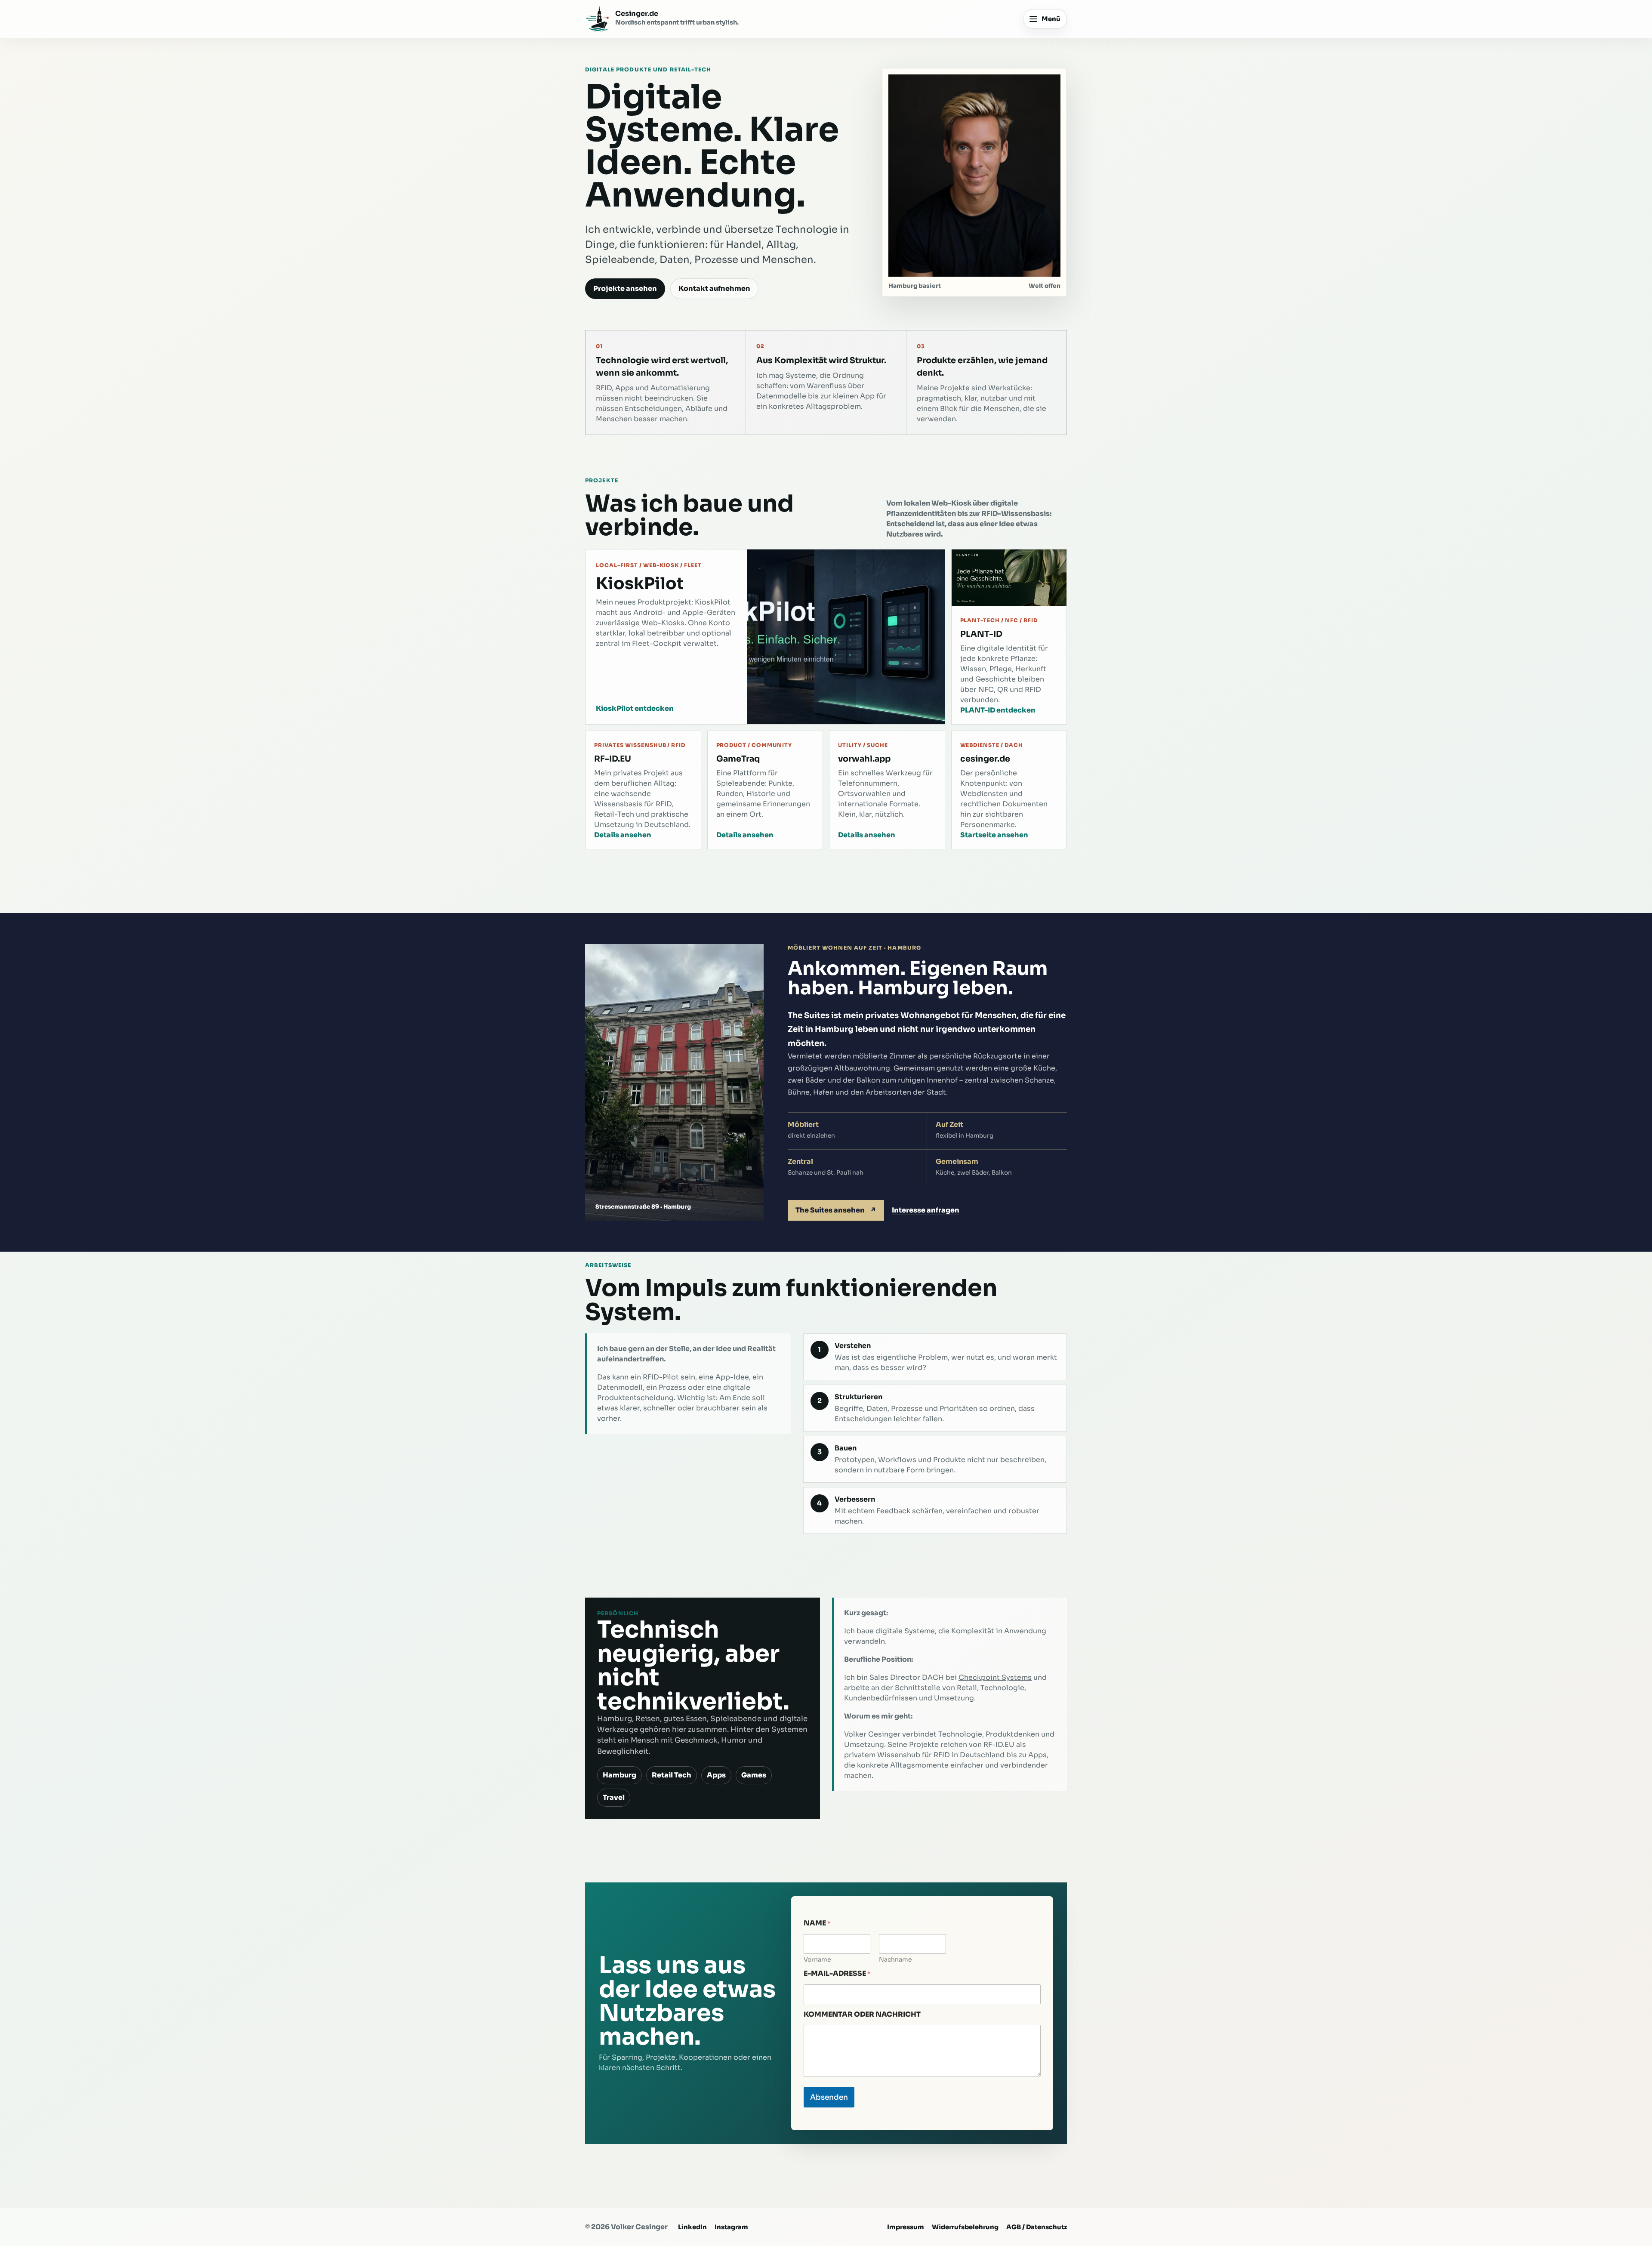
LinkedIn (692, 2227)
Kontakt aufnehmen (714, 288)
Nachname (895, 1960)
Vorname (817, 1960)
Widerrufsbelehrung (965, 2227)
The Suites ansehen (836, 1210)
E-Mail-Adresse (837, 1974)
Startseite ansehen (994, 835)
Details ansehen (623, 835)
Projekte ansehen (625, 288)
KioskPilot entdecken (635, 708)
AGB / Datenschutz (1037, 2227)
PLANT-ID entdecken (998, 710)
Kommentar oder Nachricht (862, 2014)
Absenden (829, 2097)
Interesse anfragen (926, 1210)
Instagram (731, 2227)
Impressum (906, 2227)
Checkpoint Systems (995, 1677)
